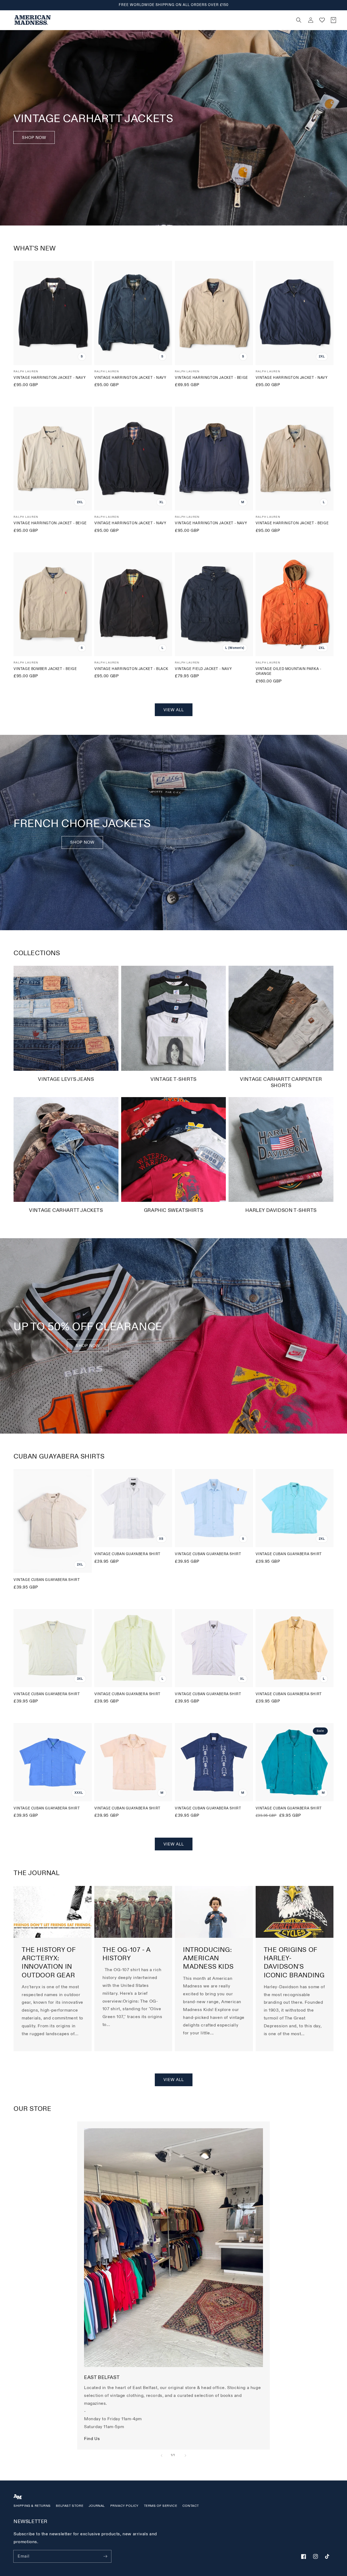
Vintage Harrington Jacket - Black (131, 669)
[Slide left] (162, 2456)
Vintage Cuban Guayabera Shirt (47, 1580)
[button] (201, 20)
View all (174, 710)
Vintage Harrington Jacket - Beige (211, 378)
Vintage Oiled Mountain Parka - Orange (289, 671)
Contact (191, 2506)
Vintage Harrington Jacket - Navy (50, 378)
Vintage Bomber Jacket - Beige (45, 669)
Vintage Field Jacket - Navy (203, 669)
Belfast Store (70, 2506)
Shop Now (34, 138)
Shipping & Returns (32, 2506)
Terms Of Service (161, 2506)
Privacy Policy (124, 2506)
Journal (97, 2506)
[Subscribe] (105, 2556)
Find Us (92, 2439)
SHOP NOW (82, 842)
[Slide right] (185, 2456)
